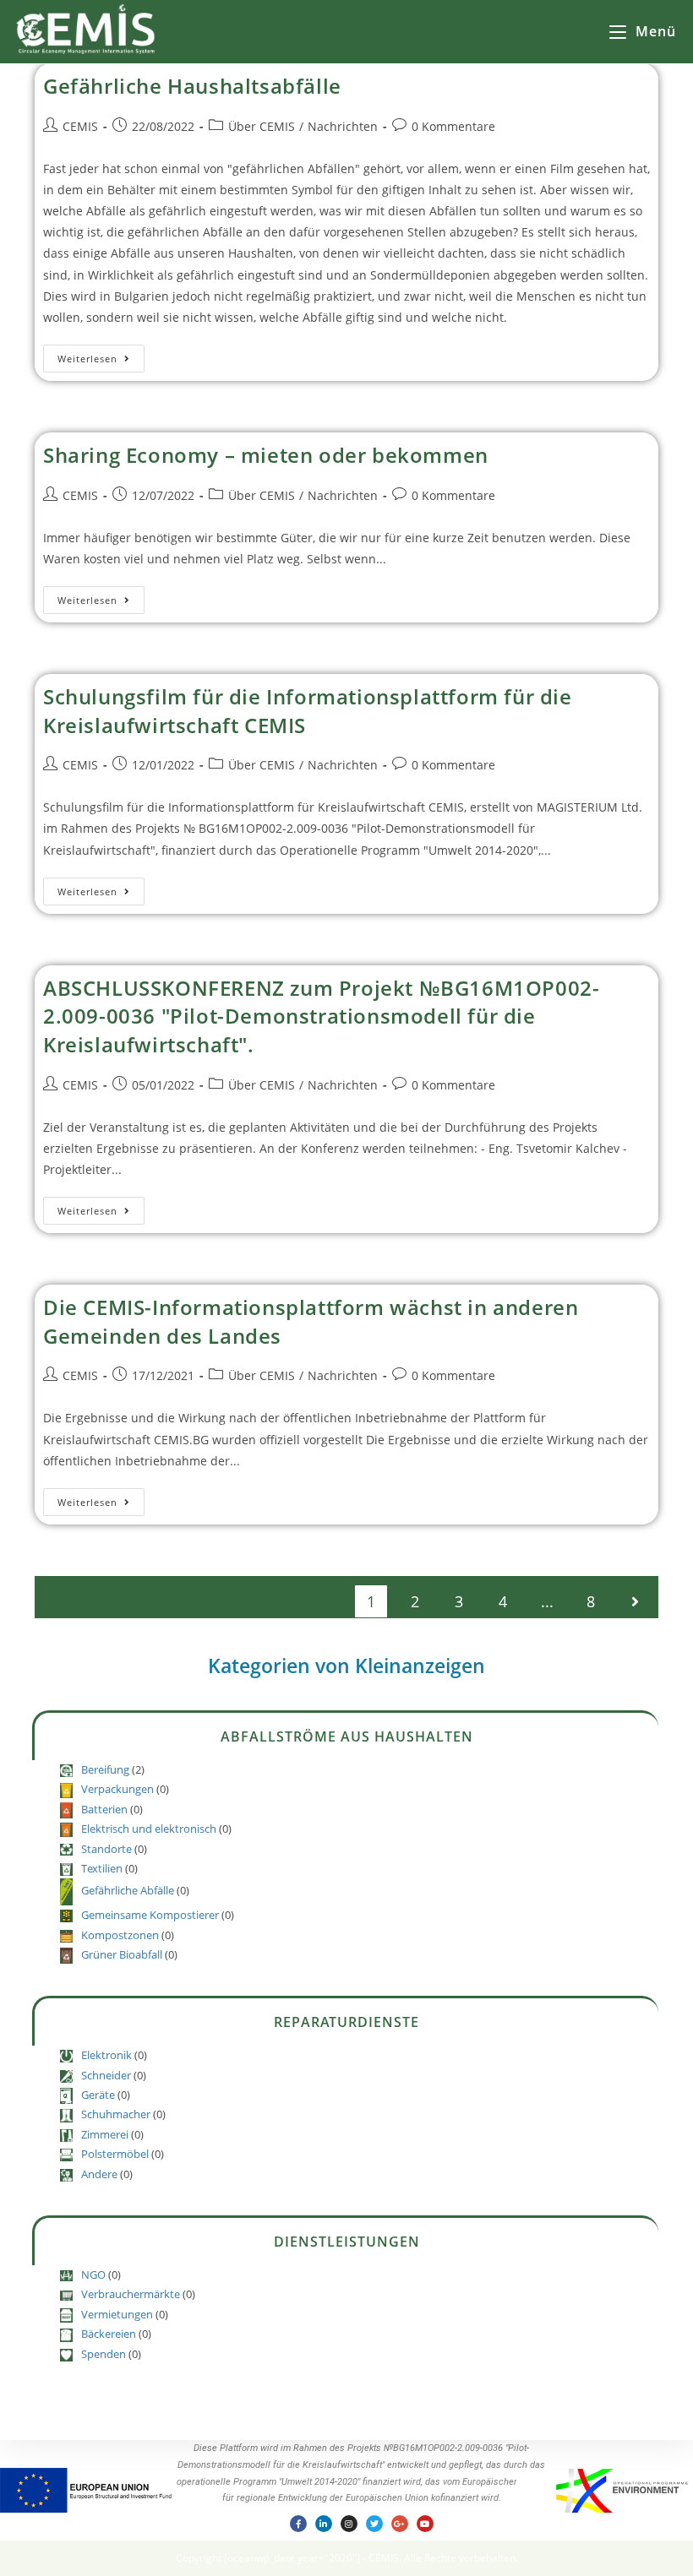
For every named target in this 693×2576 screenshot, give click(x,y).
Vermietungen (117, 2314)
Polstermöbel (115, 2154)
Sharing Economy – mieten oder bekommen (266, 455)
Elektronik (106, 2055)
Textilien (102, 1868)
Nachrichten (343, 126)
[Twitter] (374, 2524)
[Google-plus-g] (400, 2524)
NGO (93, 2274)
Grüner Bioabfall (122, 1954)
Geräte (98, 2095)
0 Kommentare (453, 126)
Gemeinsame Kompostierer (150, 1915)
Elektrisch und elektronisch (149, 1829)
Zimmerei (105, 2134)
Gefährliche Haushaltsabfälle (192, 86)
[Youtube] (425, 2524)
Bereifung (105, 1769)
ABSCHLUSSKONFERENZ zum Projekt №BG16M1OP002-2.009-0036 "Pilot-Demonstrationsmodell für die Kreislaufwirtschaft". (321, 1016)
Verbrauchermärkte (131, 2294)
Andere (99, 2174)
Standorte (106, 1849)
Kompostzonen (120, 1935)
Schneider (106, 2075)
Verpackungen (117, 1789)
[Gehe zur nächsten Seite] (635, 1601)
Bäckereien (109, 2334)
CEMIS (80, 126)
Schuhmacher (116, 2114)
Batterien (104, 1809)
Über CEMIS (262, 126)
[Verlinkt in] (324, 2524)
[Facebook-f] (298, 2524)
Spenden (104, 2354)
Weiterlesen (101, 355)
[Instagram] (349, 2524)
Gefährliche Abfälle (128, 1891)
